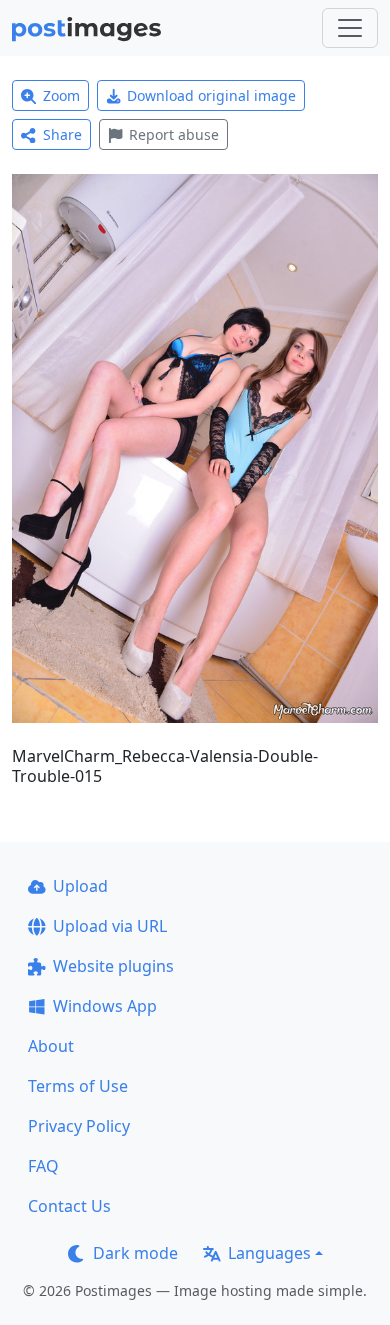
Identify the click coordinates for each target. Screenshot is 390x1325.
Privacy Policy (79, 1126)
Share (62, 134)
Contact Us (69, 1206)
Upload (80, 886)
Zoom (61, 95)
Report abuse (174, 134)
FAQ (43, 1166)
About (51, 1046)
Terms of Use (78, 1086)
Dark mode (135, 1253)
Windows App (105, 1006)
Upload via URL (110, 926)
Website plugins (113, 966)
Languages (269, 1253)
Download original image (211, 95)
